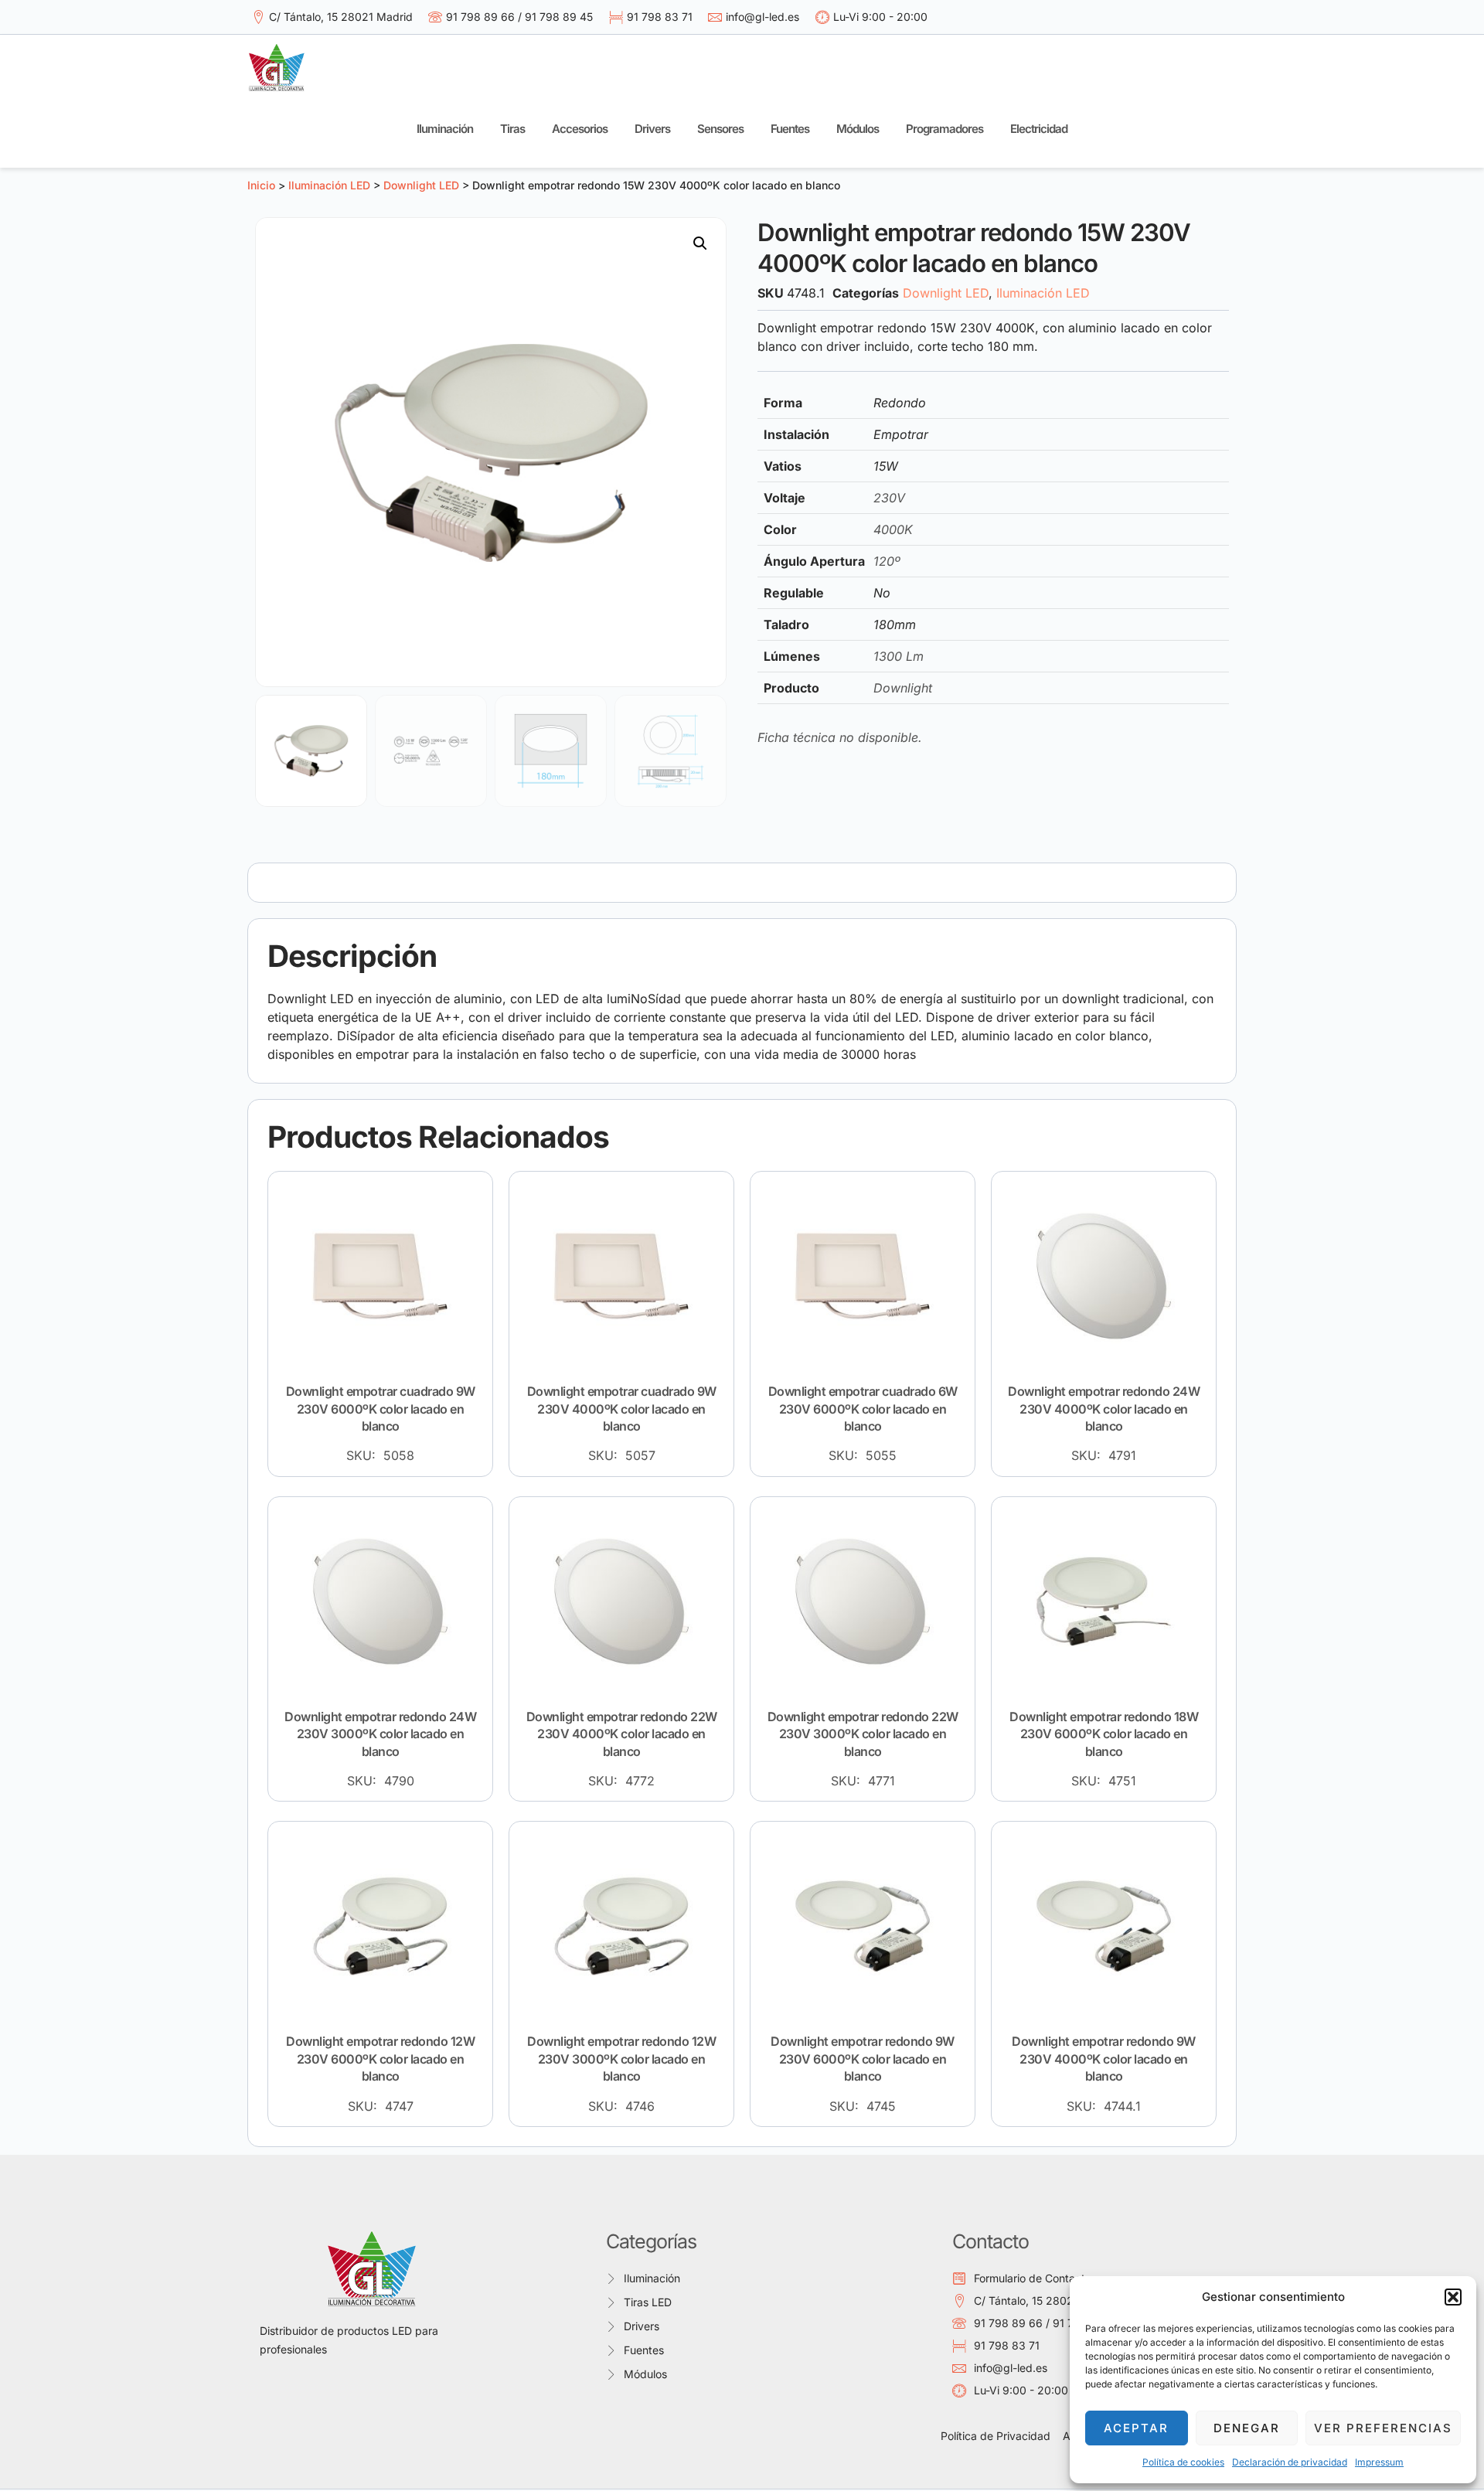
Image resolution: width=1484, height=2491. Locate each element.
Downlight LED (421, 185)
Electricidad (1039, 129)
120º (887, 561)
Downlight (903, 688)
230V (889, 498)
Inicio (261, 185)
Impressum (1379, 2462)
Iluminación (445, 129)
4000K (893, 529)
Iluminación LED (329, 185)
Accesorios (580, 129)
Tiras (512, 129)
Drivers (652, 129)
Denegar (1247, 2428)
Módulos (858, 129)
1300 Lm (899, 656)
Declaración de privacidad (1290, 2462)
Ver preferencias (1383, 2428)
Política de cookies (1183, 2462)
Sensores (720, 129)
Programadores (945, 129)
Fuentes (790, 129)
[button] (1453, 2297)
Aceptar (1136, 2428)
